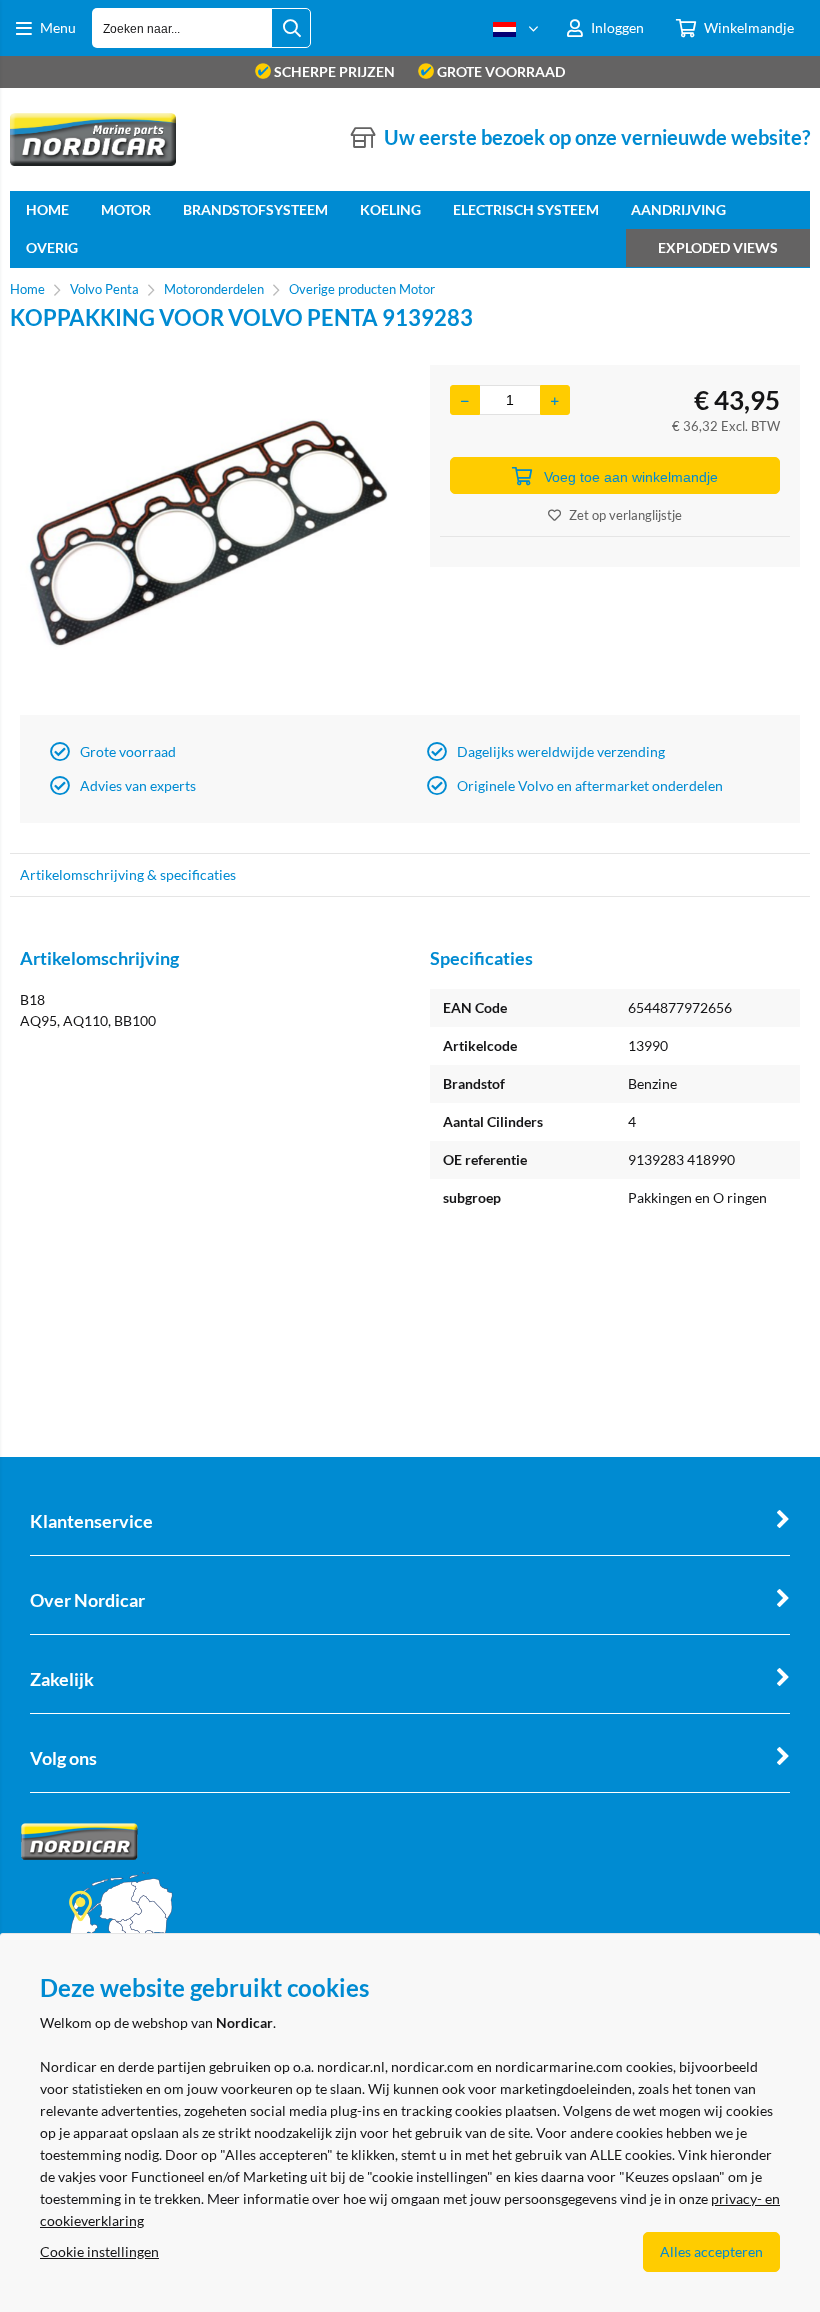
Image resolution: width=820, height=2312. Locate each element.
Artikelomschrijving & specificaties (128, 874)
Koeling (390, 209)
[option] (205, 535)
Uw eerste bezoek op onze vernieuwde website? (597, 137)
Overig (52, 247)
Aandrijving (678, 209)
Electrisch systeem (526, 209)
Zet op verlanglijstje (625, 515)
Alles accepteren (711, 2251)
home (47, 209)
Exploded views (718, 247)
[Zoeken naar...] (291, 28)
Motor (126, 209)
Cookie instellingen (99, 2251)
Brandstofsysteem (255, 209)
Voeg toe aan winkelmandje (631, 477)
